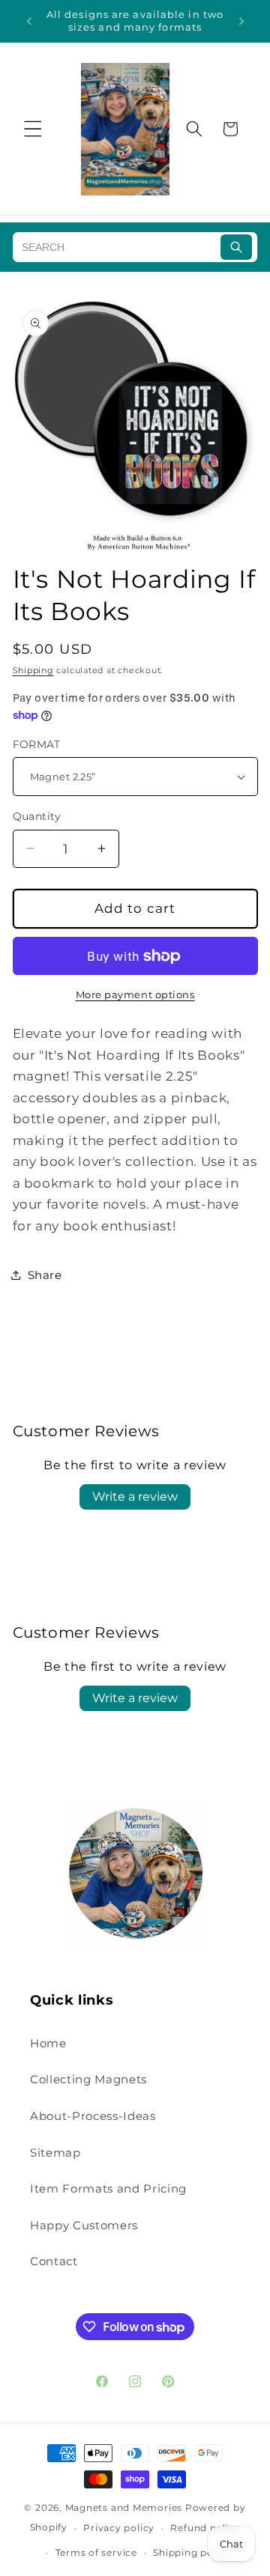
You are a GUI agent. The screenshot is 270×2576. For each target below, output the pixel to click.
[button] (33, 129)
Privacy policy (119, 2528)
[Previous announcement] (29, 21)
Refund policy (205, 2528)
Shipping (33, 670)
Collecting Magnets (88, 2079)
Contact (54, 2261)
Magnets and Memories (125, 2507)
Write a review (135, 1497)
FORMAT (37, 744)
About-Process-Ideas (93, 2116)
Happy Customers (84, 2225)
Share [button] (45, 1275)
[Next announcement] (241, 21)
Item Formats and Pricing (108, 2188)
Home (48, 2043)
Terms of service (96, 2552)
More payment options (135, 994)
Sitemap (55, 2153)
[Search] (236, 247)
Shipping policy (192, 2552)
